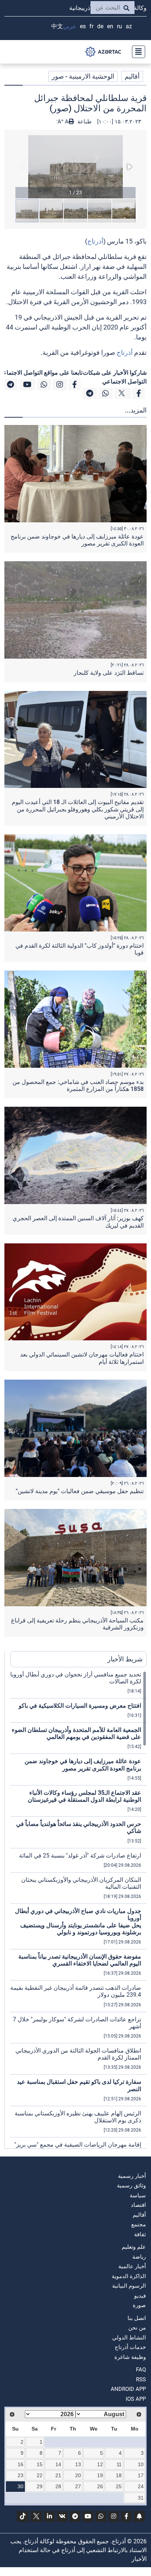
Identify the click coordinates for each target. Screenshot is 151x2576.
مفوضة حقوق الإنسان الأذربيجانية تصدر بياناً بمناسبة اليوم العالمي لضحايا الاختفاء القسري (80, 1960)
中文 (57, 26)
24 (141, 2486)
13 (78, 2464)
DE (100, 26)
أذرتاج (95, 241)
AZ (129, 26)
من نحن (137, 2328)
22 (40, 2475)
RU (119, 26)
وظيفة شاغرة (130, 2357)
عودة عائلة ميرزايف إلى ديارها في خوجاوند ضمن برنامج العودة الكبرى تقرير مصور (83, 1765)
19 (100, 2475)
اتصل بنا (137, 2318)
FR (91, 26)
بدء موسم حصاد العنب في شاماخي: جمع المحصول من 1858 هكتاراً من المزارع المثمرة (78, 1085)
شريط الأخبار (125, 1659)
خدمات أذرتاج (130, 2347)
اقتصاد (138, 2205)
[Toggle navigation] (136, 52)
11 (119, 2464)
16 (21, 2464)
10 (141, 2464)
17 (141, 2475)
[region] (78, 1910)
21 (58, 2475)
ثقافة (140, 2234)
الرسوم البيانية (129, 2286)
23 (21, 2475)
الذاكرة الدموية (129, 2276)
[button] (75, 167)
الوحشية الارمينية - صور (83, 76)
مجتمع (139, 2224)
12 (100, 2464)
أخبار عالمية (132, 2266)
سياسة (138, 2195)
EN (110, 26)
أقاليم (132, 76)
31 (141, 2498)
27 (78, 2486)
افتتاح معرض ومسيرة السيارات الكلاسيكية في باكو (80, 1706)
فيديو (140, 2296)
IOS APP (136, 2399)
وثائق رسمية (131, 2186)
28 (58, 2486)
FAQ (141, 2370)
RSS (141, 2379)
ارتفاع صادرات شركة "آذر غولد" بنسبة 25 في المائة (80, 1856)
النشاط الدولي (129, 2338)
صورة (139, 2305)
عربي (70, 26)
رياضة (139, 2257)
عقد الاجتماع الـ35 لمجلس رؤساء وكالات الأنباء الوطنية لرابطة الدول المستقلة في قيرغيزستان (84, 1796)
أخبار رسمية (132, 2176)
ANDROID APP (128, 2389)
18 (119, 2475)
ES (83, 26)
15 (40, 2464)
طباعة (84, 122)
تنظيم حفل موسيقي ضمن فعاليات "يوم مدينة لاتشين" (80, 1491)
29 (40, 2486)
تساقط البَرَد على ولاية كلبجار (109, 673)
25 (119, 2486)
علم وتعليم (134, 2247)
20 (78, 2475)
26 (100, 2486)
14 (58, 2464)
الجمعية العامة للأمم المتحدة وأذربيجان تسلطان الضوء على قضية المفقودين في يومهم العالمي (76, 1733)
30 (21, 2486)
